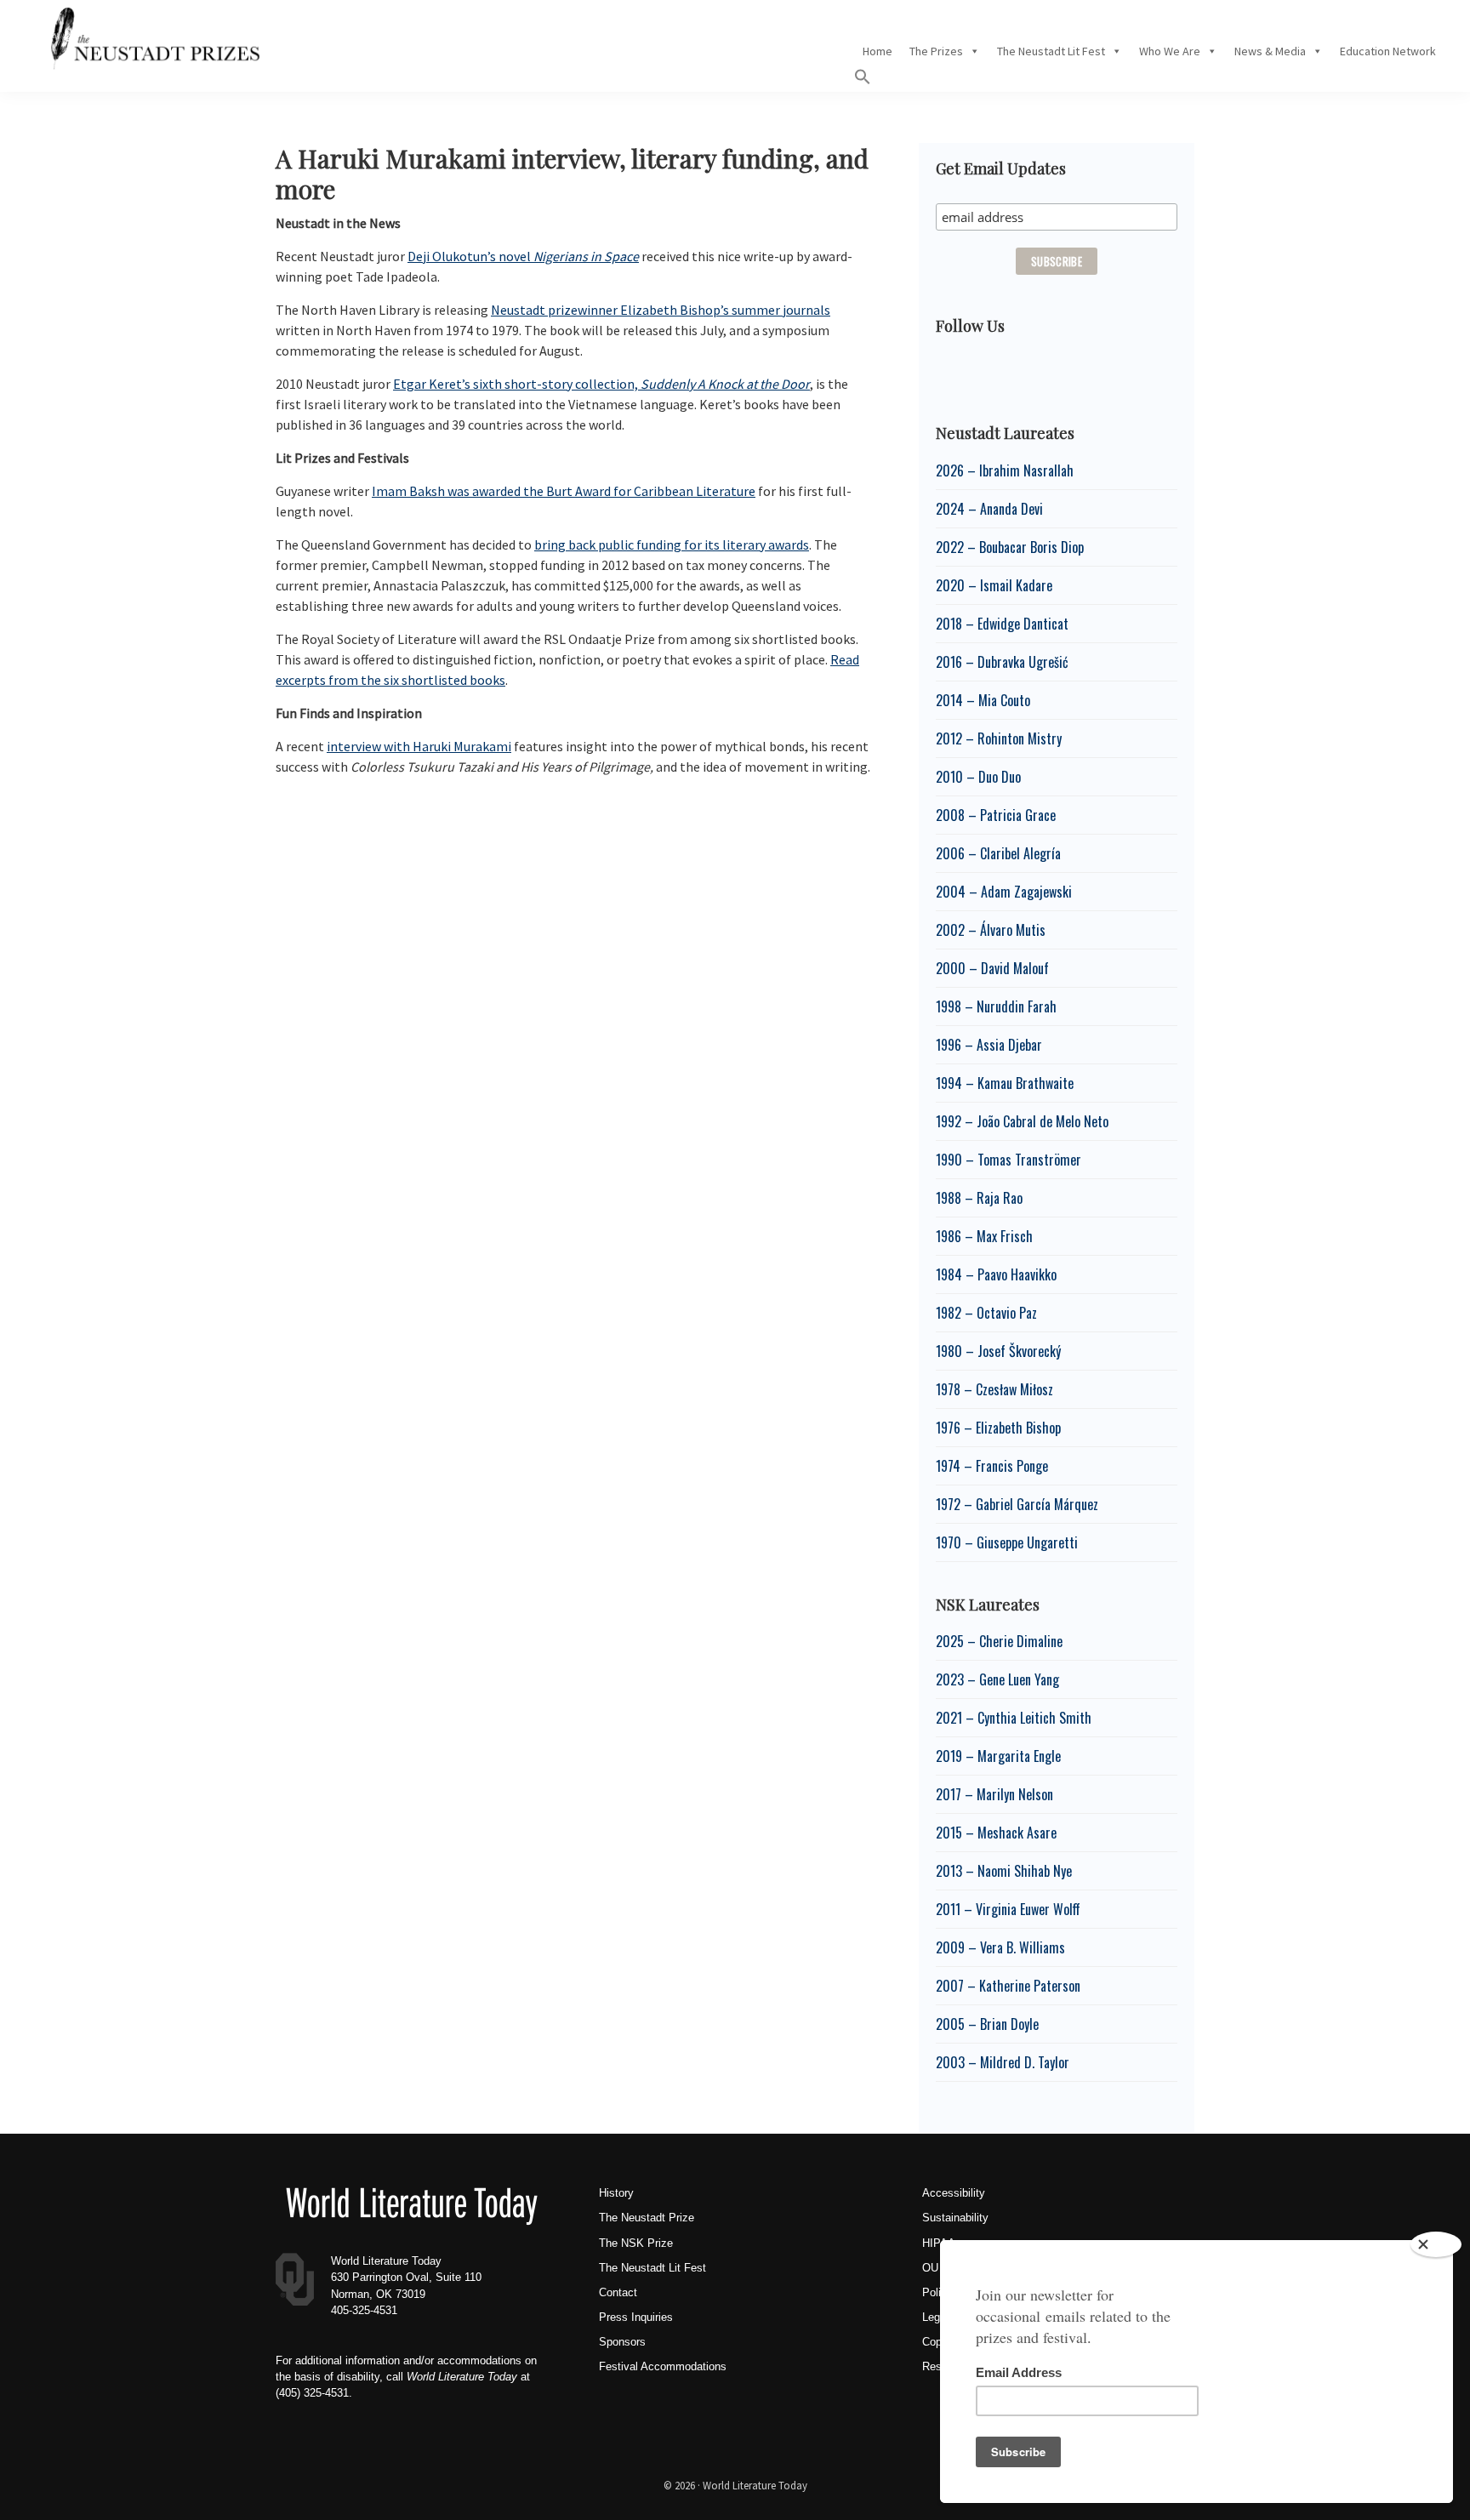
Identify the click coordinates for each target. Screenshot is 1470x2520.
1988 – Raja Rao (979, 1198)
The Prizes (936, 51)
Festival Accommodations (663, 2366)
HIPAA (939, 2243)
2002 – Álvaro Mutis (991, 930)
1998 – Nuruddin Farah (996, 1006)
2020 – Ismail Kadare (994, 585)
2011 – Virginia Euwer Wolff (1008, 1909)
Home (877, 51)
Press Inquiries (636, 2317)
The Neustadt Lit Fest (1051, 51)
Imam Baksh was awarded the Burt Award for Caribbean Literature (564, 491)
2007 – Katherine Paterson (1008, 1986)
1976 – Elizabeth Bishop (998, 1428)
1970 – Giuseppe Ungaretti (1007, 1542)
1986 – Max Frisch (984, 1236)
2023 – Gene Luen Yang (997, 1679)
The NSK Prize (636, 2243)
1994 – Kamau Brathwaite (1005, 1083)
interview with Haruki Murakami (419, 746)
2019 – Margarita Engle (998, 1756)
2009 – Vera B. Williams (1000, 1947)
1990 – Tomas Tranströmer (1008, 1160)
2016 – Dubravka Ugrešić (1002, 662)
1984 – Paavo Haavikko (996, 1274)
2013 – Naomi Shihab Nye (1004, 1871)
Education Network (1388, 51)
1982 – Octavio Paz (986, 1313)
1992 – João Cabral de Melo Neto (1022, 1121)
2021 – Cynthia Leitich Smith (1014, 1718)
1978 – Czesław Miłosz (994, 1389)
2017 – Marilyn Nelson (994, 1794)
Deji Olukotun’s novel (523, 256)
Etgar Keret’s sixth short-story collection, (601, 384)
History (616, 2193)
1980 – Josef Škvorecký (998, 1351)
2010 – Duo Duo (978, 777)
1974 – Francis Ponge (992, 1466)
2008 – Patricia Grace (996, 815)
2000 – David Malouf (992, 968)
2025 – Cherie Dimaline (999, 1641)
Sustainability (955, 2218)
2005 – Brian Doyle (987, 2024)
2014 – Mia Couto (983, 700)
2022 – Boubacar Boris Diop (1010, 547)
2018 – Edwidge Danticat (1002, 624)
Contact (618, 2292)
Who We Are (1170, 51)
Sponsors (622, 2342)
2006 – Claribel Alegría (998, 853)
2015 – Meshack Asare (996, 1833)
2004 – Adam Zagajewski (1004, 892)
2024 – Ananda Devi (989, 509)
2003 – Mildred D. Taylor (1003, 2062)
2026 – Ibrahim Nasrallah (1005, 470)
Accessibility (954, 2193)
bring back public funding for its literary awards (672, 544)
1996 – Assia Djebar (989, 1045)
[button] (863, 81)
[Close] (1436, 2244)
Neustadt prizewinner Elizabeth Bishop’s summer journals (661, 310)
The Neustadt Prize (647, 2218)
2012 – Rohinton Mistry (999, 738)
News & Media (1270, 51)
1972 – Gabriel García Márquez (1017, 1504)
